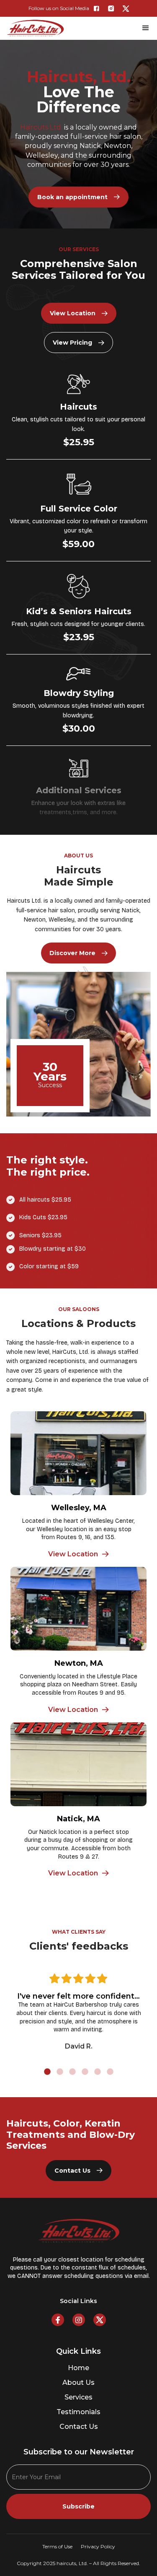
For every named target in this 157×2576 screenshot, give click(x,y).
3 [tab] (72, 2072)
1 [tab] (47, 2072)
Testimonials (78, 2412)
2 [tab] (60, 2072)
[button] (144, 28)
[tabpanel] (78, 2010)
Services (78, 2397)
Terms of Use (57, 2546)
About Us (78, 2383)
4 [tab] (85, 2072)
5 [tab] (98, 2072)
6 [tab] (110, 2072)
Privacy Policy (98, 2546)
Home (78, 2368)
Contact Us (79, 2427)
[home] (35, 28)
